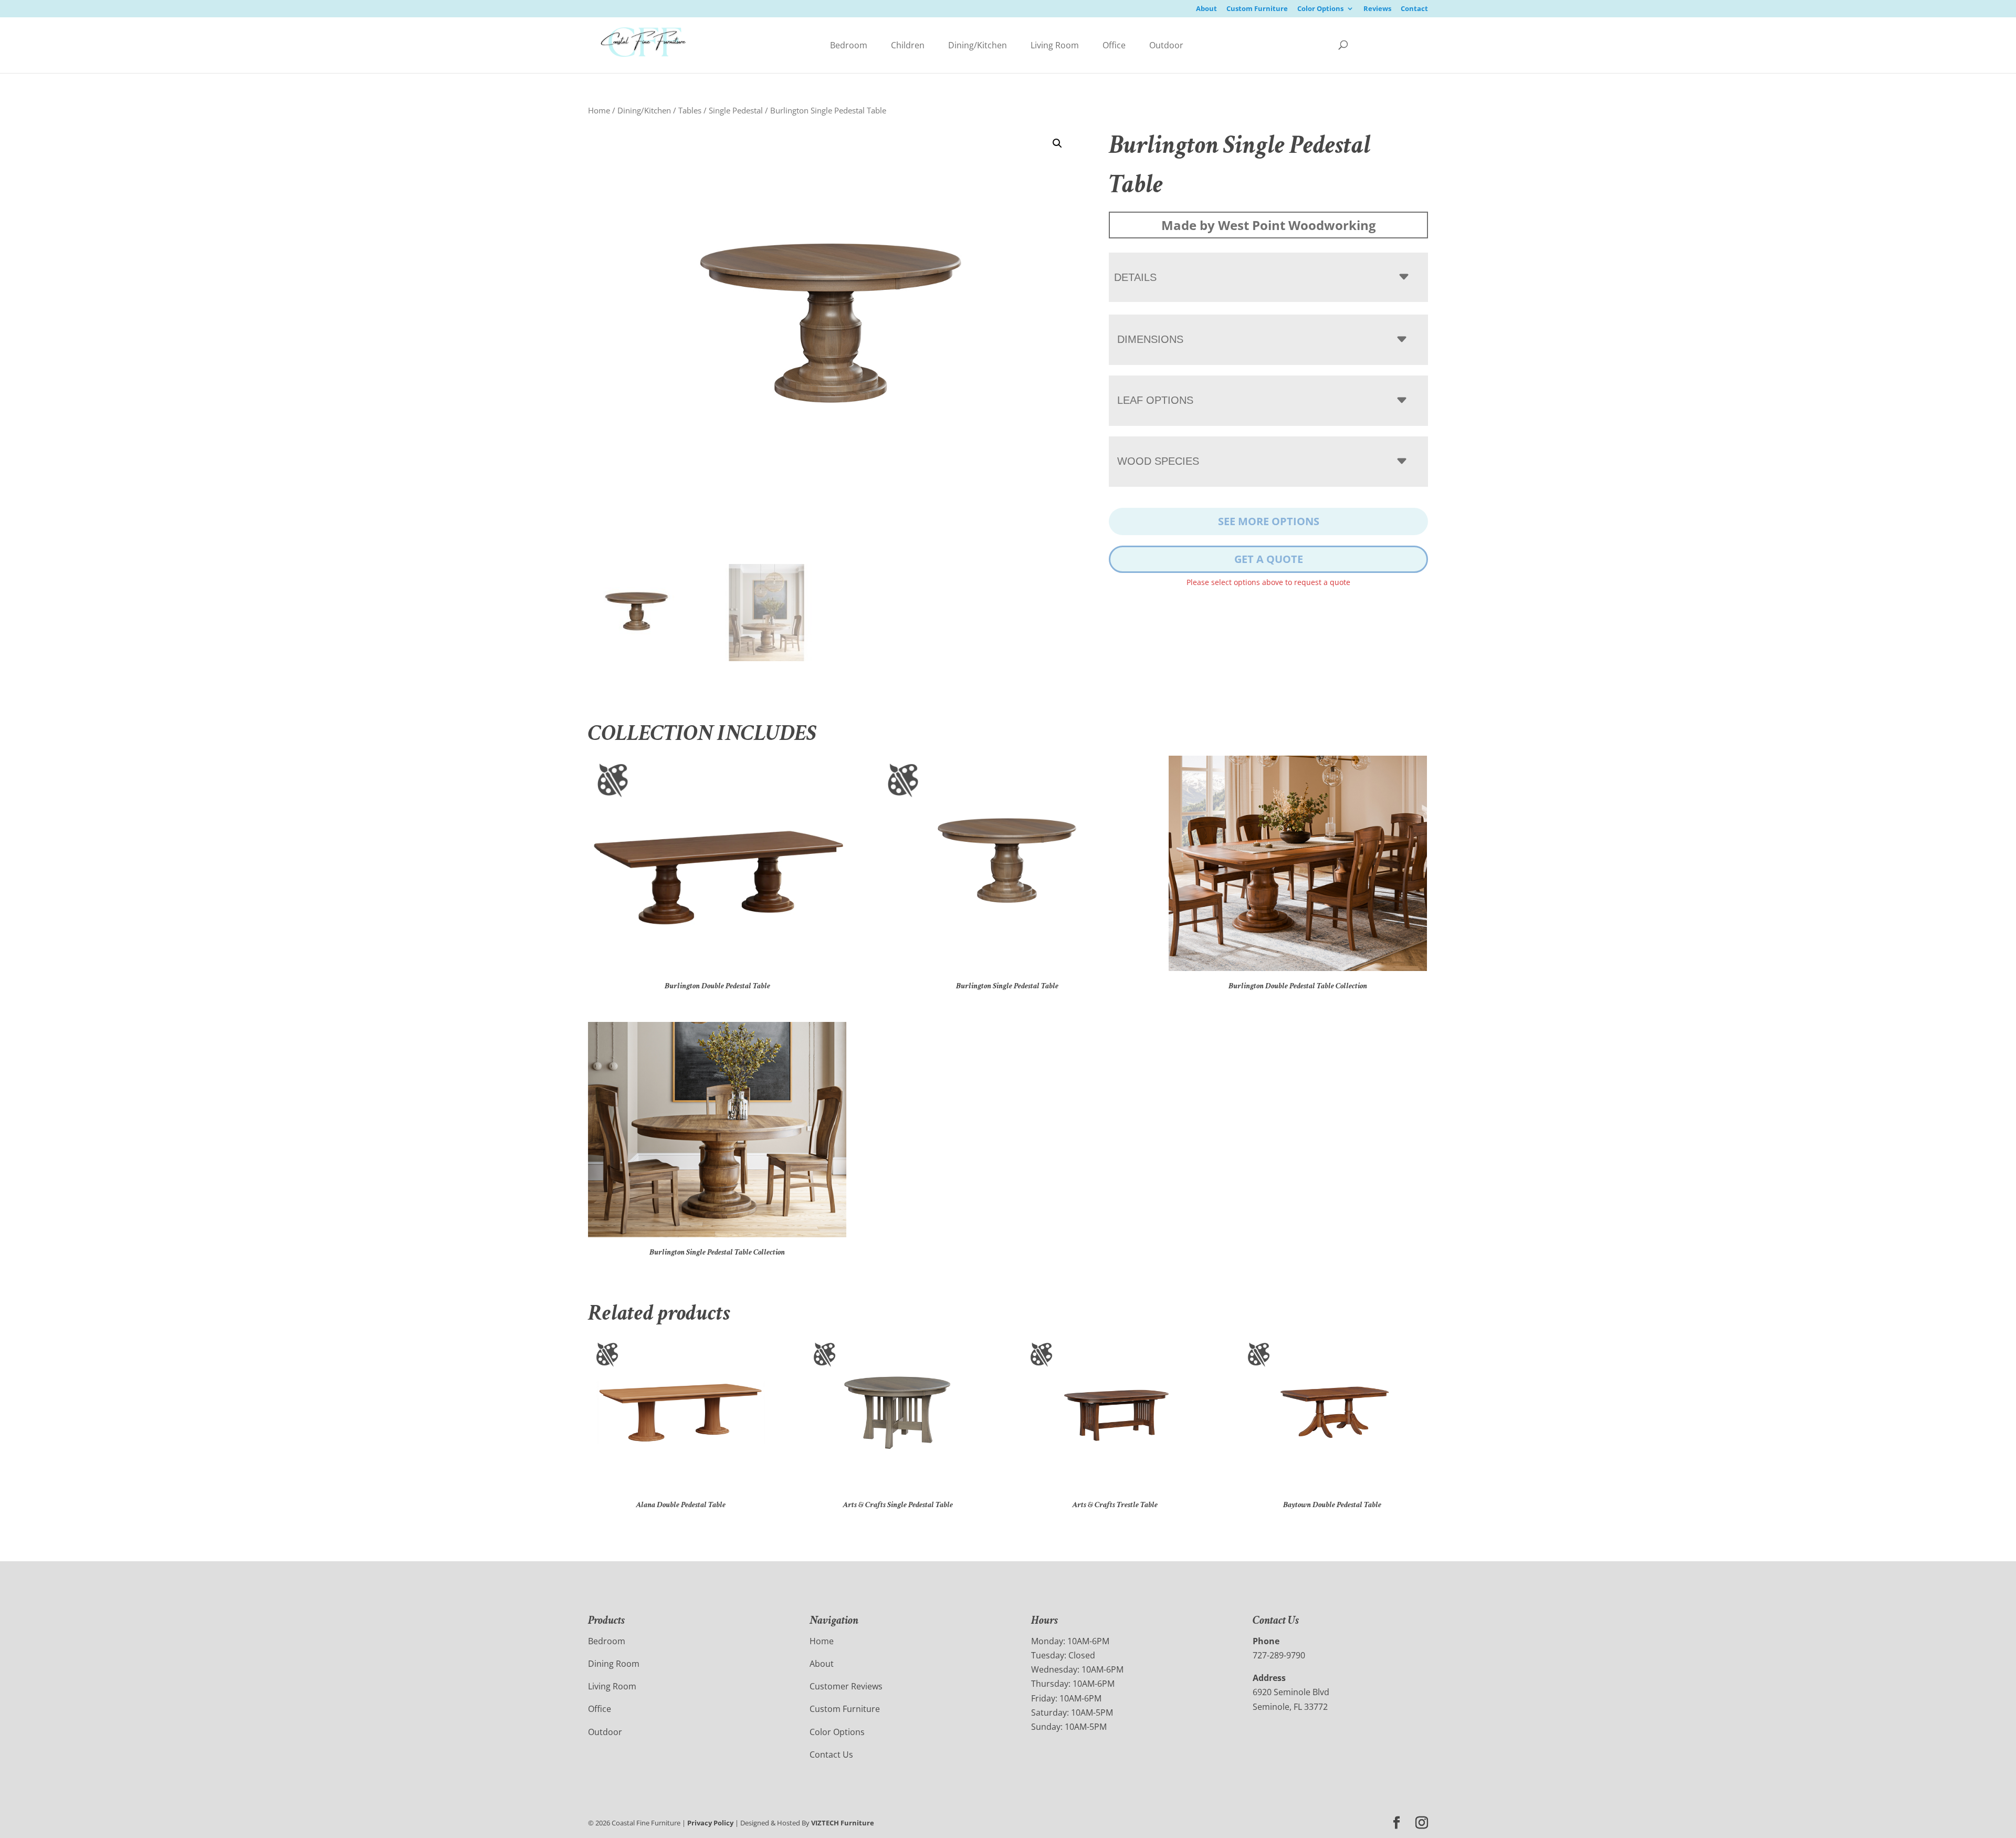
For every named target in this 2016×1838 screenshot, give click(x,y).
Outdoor (1166, 45)
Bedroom (849, 45)
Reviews (1377, 9)
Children (908, 45)
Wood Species (1158, 461)
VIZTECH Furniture (843, 1823)
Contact (1414, 9)
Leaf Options (1155, 400)
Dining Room (614, 1664)
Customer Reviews (846, 1686)
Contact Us (831, 1755)
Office (1114, 45)
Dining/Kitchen (978, 45)
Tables (690, 110)
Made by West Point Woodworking (1269, 225)
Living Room (1055, 45)
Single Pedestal (736, 110)
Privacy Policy (710, 1823)
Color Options (1320, 9)
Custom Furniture (1257, 9)
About (1206, 9)
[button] (1057, 143)
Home (599, 110)
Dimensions (1150, 339)
